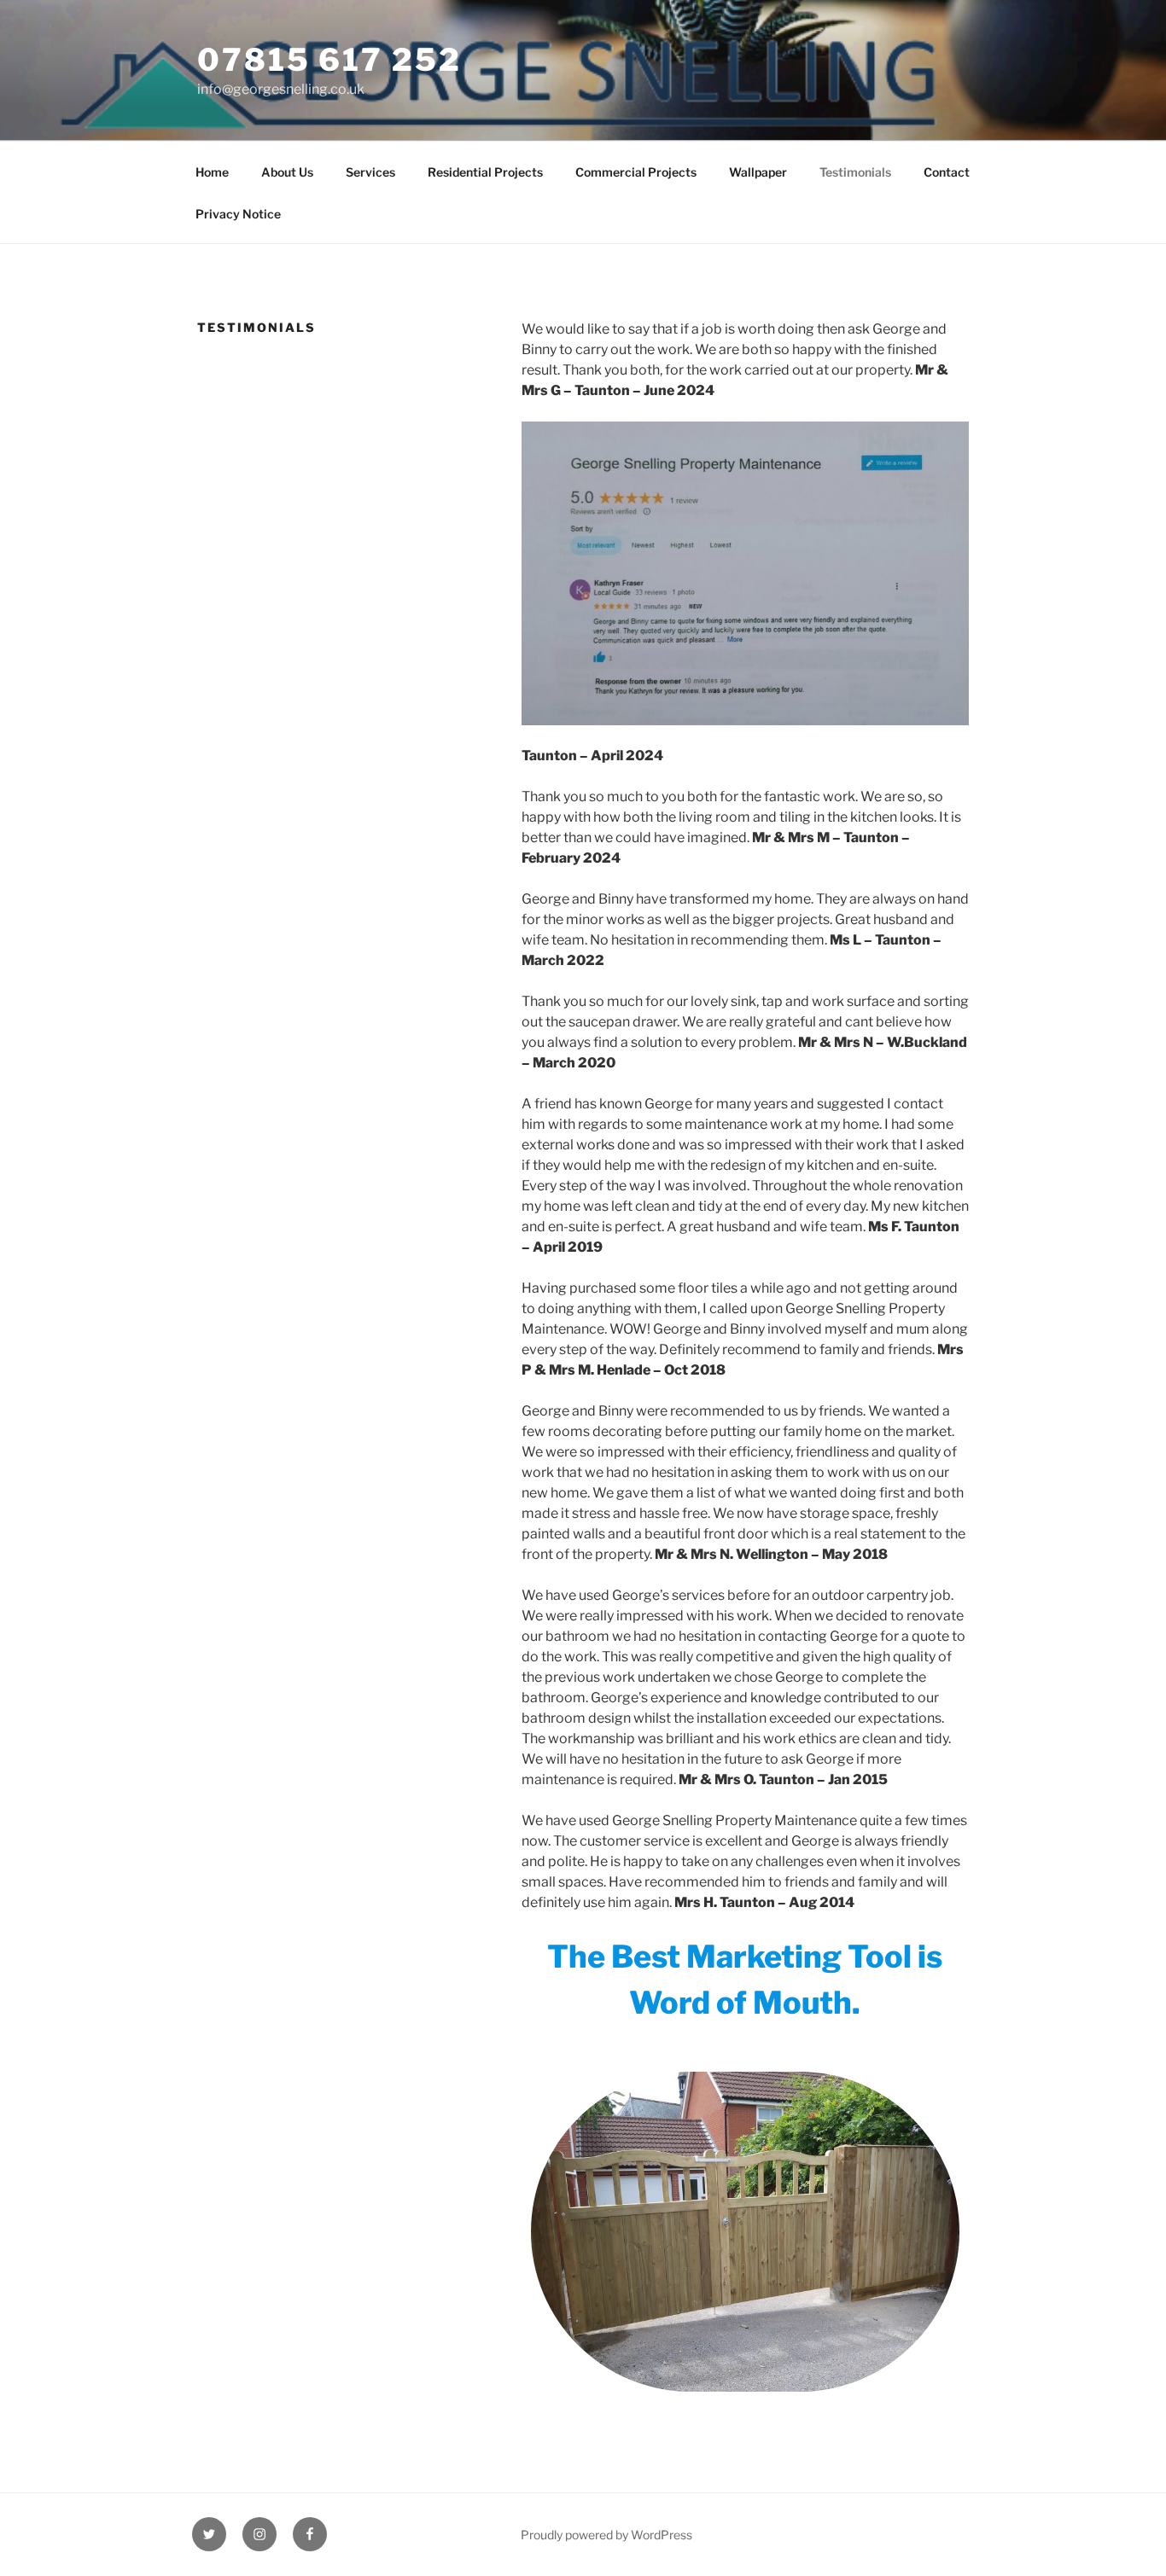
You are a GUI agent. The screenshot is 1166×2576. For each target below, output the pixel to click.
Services (370, 172)
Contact (947, 172)
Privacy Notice (238, 214)
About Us (287, 172)
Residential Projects (485, 172)
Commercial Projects (636, 172)
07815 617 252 (329, 60)
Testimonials (855, 172)
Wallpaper (758, 172)
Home (212, 172)
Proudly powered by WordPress (606, 2535)
